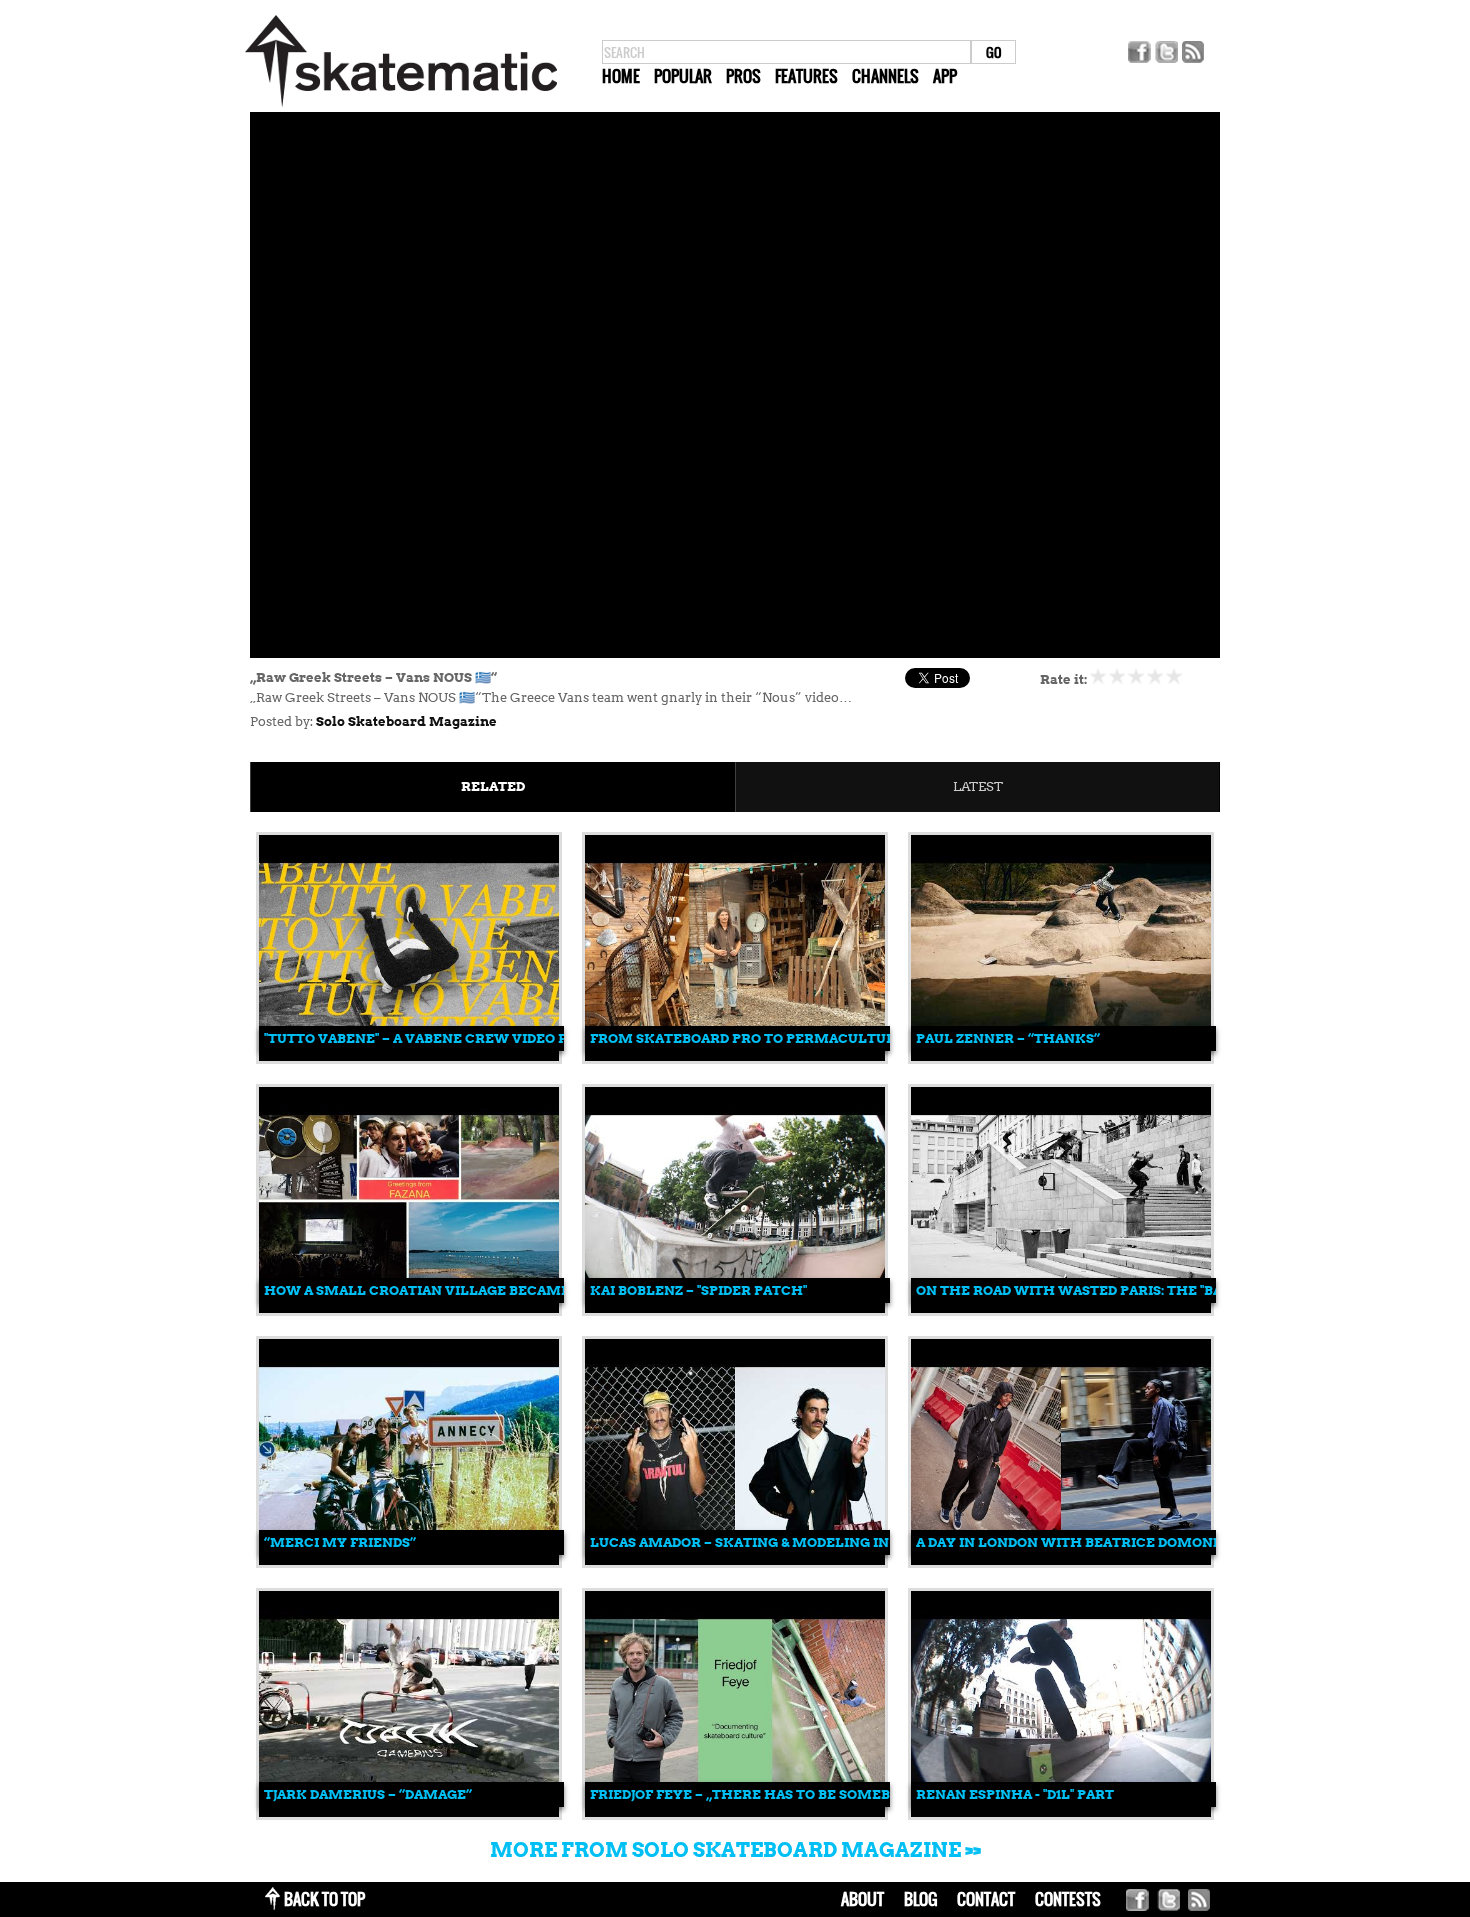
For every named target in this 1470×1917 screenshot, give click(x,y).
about (862, 1899)
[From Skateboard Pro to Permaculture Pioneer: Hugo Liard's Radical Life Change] (735, 1056)
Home (621, 76)
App (945, 76)
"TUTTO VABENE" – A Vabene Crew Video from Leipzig (461, 1038)
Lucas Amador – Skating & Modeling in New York (780, 1542)
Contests (1068, 1899)
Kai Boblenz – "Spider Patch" (698, 1290)
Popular (683, 76)
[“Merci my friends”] (409, 1560)
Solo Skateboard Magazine (406, 721)
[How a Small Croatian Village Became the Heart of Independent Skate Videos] (409, 1308)
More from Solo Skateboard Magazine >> (735, 1850)
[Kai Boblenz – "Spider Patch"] (735, 1308)
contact (986, 1899)
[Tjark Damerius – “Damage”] (409, 1812)
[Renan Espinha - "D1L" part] (1061, 1812)
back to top (324, 1899)
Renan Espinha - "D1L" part (1015, 1794)
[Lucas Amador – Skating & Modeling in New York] (735, 1560)
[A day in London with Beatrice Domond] (1061, 1560)
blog (920, 1899)
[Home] (401, 107)
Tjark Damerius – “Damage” (368, 1794)
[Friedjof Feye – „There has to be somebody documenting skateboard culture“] (735, 1812)
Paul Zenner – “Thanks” (1008, 1038)
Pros (743, 76)
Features (806, 76)
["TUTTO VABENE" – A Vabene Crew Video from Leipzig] (409, 1056)
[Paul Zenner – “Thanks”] (1061, 1056)
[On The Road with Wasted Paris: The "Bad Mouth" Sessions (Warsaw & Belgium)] (1061, 1308)
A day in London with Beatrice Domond (1069, 1542)
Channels (885, 76)
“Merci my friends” (340, 1542)
